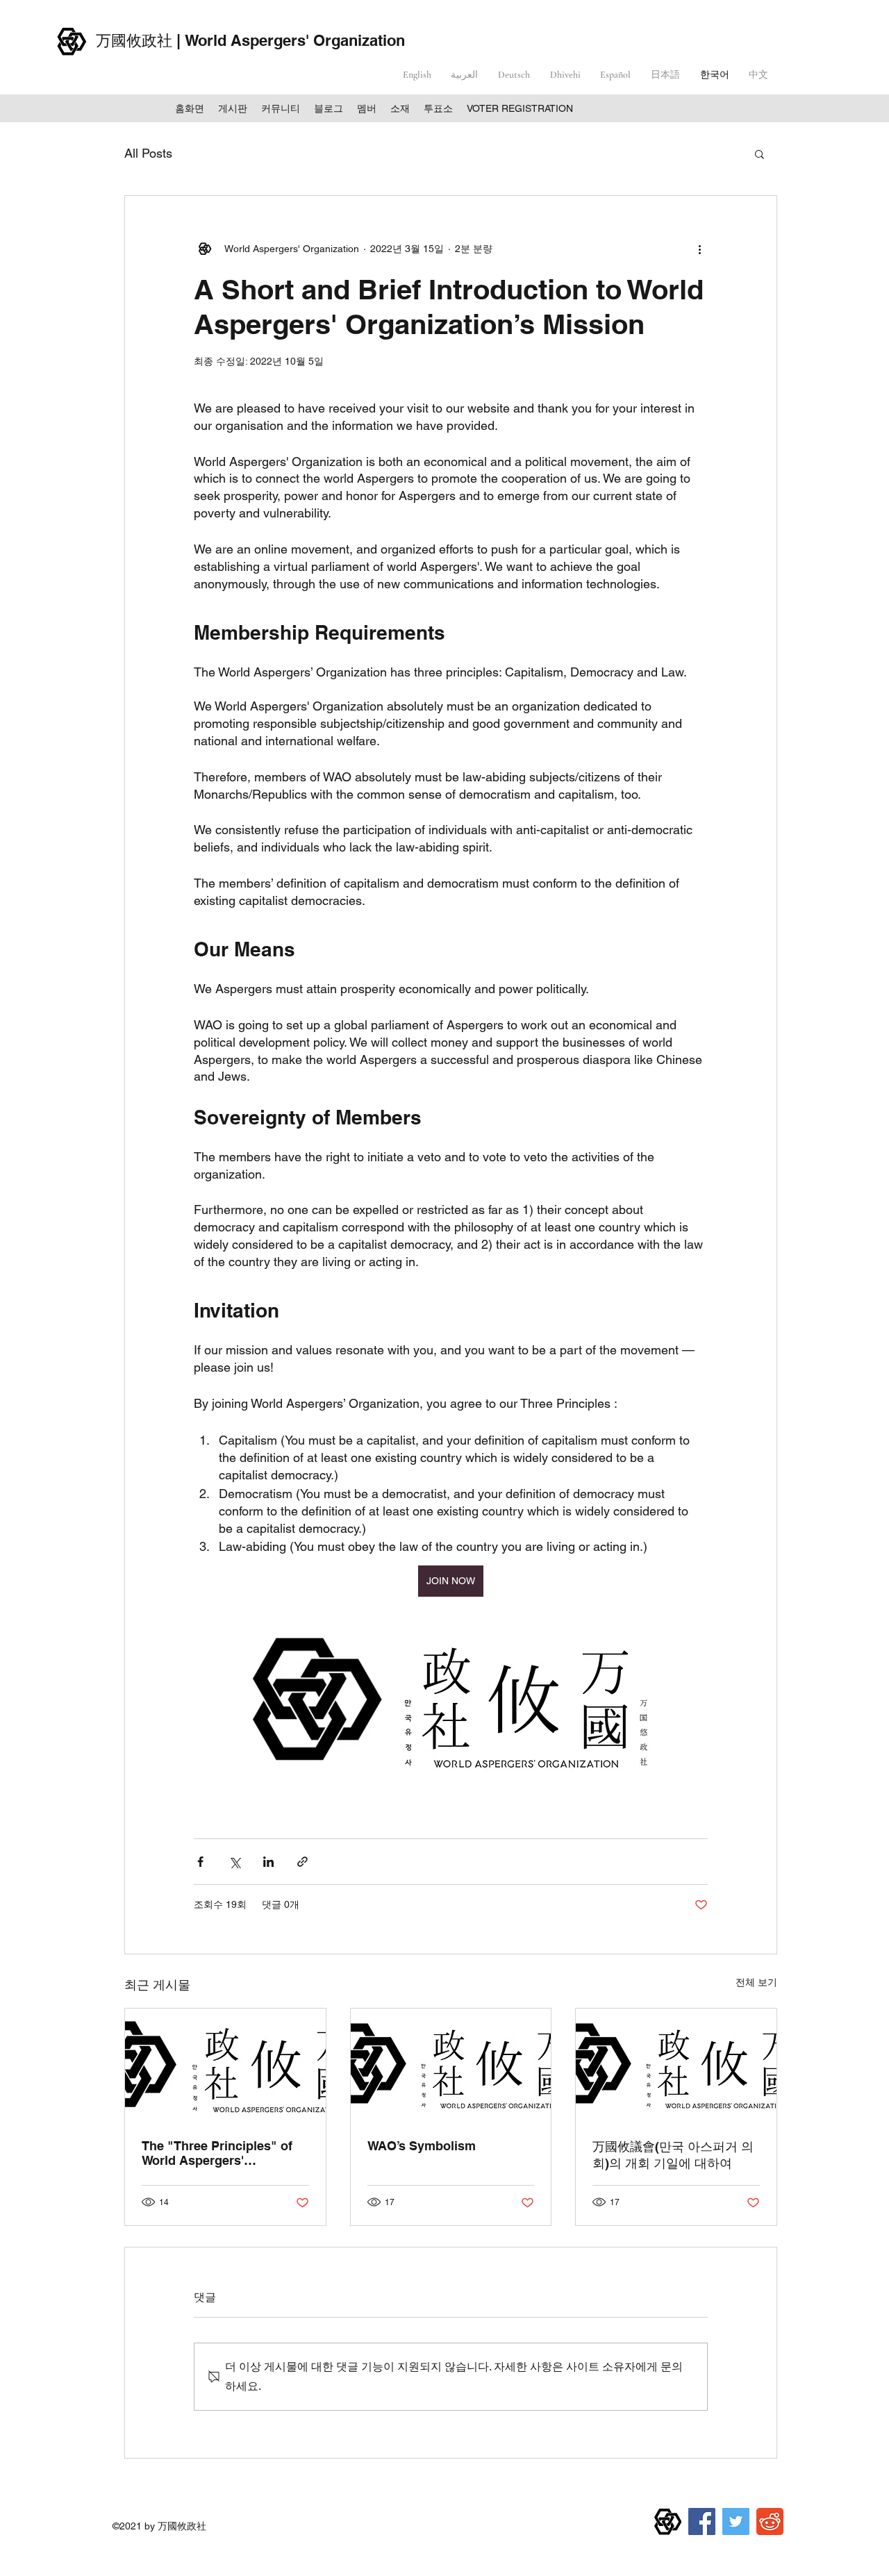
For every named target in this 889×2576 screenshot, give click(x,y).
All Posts (148, 153)
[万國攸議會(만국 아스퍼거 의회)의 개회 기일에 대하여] (676, 2065)
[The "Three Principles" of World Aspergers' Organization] (225, 2065)
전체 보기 (756, 1982)
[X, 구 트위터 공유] (234, 1862)
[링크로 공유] (302, 1862)
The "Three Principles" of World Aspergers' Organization (217, 2153)
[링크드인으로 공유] (268, 1862)
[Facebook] (702, 2521)
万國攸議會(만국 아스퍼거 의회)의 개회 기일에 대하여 (673, 2155)
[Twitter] (736, 2521)
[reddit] (770, 2521)
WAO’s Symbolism (422, 2146)
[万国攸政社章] (668, 2521)
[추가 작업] (699, 249)
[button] (759, 153)
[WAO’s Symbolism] (451, 2065)
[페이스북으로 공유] (200, 1862)
